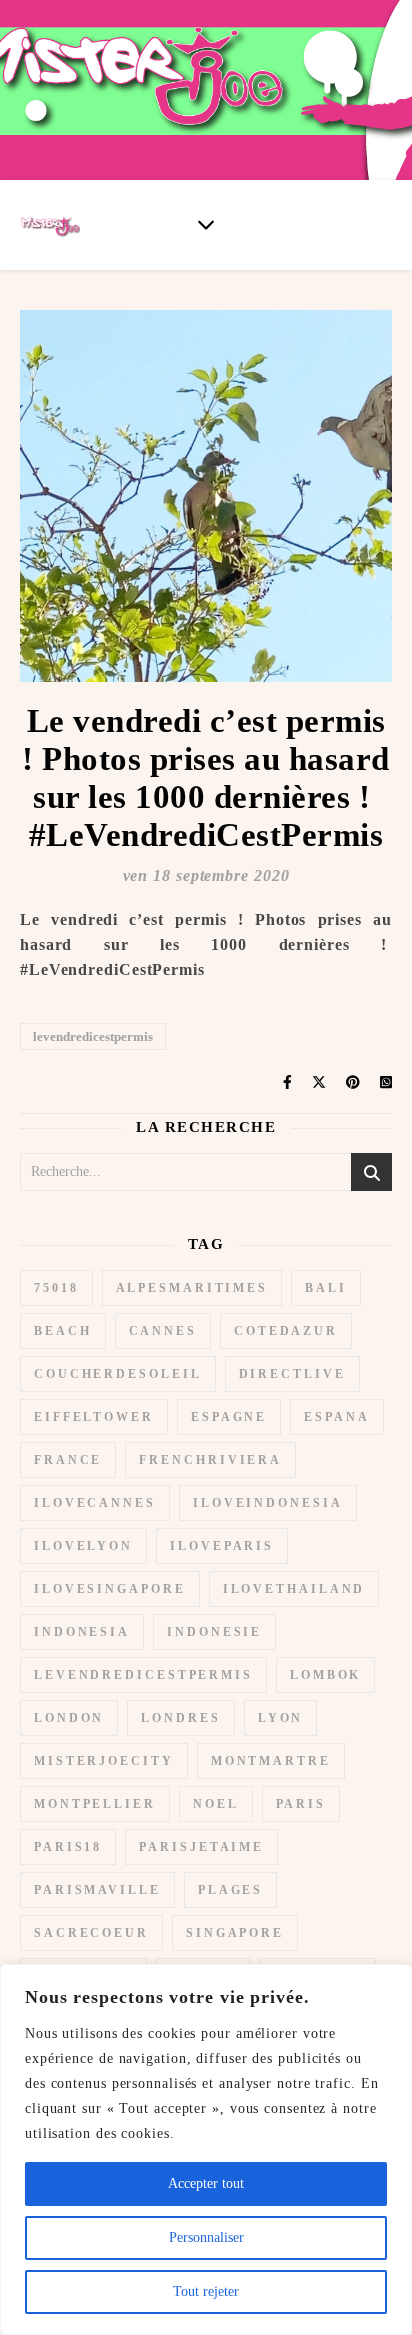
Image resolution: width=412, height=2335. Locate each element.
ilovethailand (294, 1589)
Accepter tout (206, 2183)
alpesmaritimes (192, 1288)
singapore (235, 1933)
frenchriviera (210, 1460)
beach (63, 1331)
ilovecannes (95, 1503)
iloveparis (222, 1546)
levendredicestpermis (93, 1036)
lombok (325, 1675)
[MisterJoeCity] (206, 90)
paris (301, 1804)
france (68, 1460)
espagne (229, 1417)
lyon (281, 1718)
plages (230, 1890)
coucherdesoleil (118, 1374)
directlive (292, 1374)
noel (216, 1804)
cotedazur (286, 1331)
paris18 (68, 1847)
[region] (206, 2149)
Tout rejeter (206, 2291)
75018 (56, 1288)
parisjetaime (201, 1847)
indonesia (82, 1632)
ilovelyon (83, 1546)
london (69, 1718)
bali (326, 1288)
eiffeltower (94, 1417)
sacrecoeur (91, 1933)
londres (180, 1718)
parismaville (97, 1890)
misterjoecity (104, 1761)
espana (336, 1417)
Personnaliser (206, 2237)
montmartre (271, 1761)
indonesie (214, 1632)
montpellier (95, 1804)
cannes (163, 1331)
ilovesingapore (110, 1589)
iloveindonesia (268, 1503)
